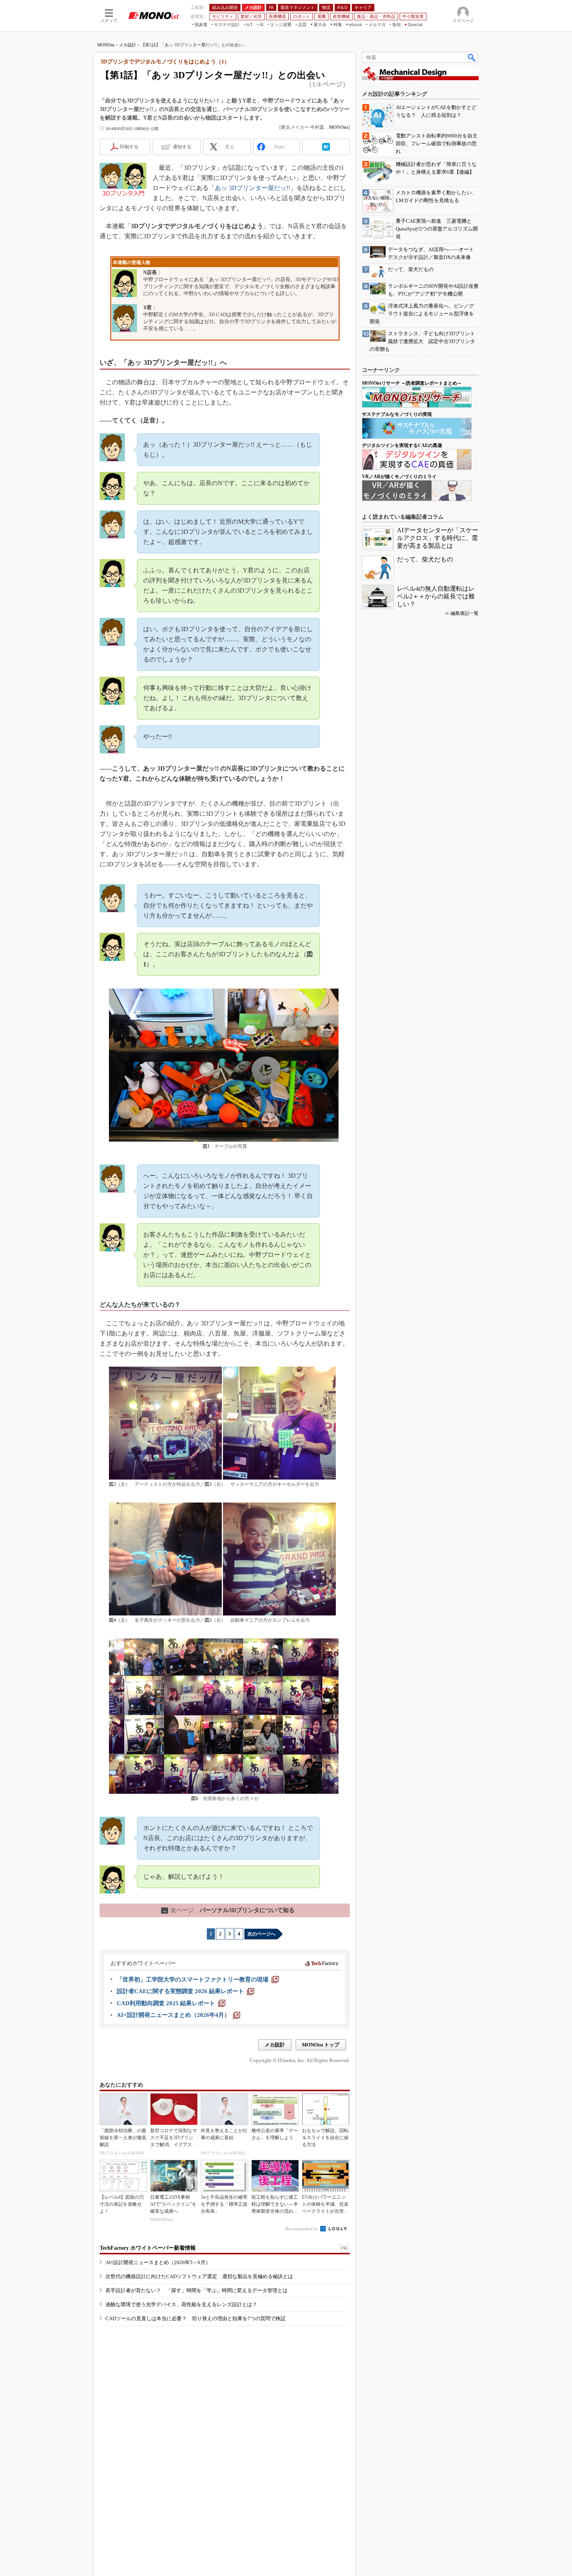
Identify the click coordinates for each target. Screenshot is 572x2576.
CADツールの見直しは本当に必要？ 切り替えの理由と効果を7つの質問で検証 (196, 2318)
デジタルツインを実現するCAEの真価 (402, 445)
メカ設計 (128, 45)
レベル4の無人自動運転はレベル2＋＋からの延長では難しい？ (436, 596)
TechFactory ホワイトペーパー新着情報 (148, 2248)
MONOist (106, 45)
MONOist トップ (321, 2045)
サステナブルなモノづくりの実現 (397, 414)
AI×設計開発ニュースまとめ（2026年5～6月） (158, 2262)
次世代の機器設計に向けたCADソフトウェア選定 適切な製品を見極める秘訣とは (199, 2276)
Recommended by (302, 2229)
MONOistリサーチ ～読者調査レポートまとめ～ (412, 383)
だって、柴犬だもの (425, 559)
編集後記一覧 (465, 613)
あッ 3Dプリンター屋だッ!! (253, 188)
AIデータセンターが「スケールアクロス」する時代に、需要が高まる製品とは (438, 538)
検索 (472, 57)
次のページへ (261, 1934)
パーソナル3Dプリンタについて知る (228, 1910)
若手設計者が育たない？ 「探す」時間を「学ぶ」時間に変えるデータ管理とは (197, 2290)
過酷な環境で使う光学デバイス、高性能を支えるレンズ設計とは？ (181, 2304)
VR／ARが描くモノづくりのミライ (399, 477)
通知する (182, 147)
